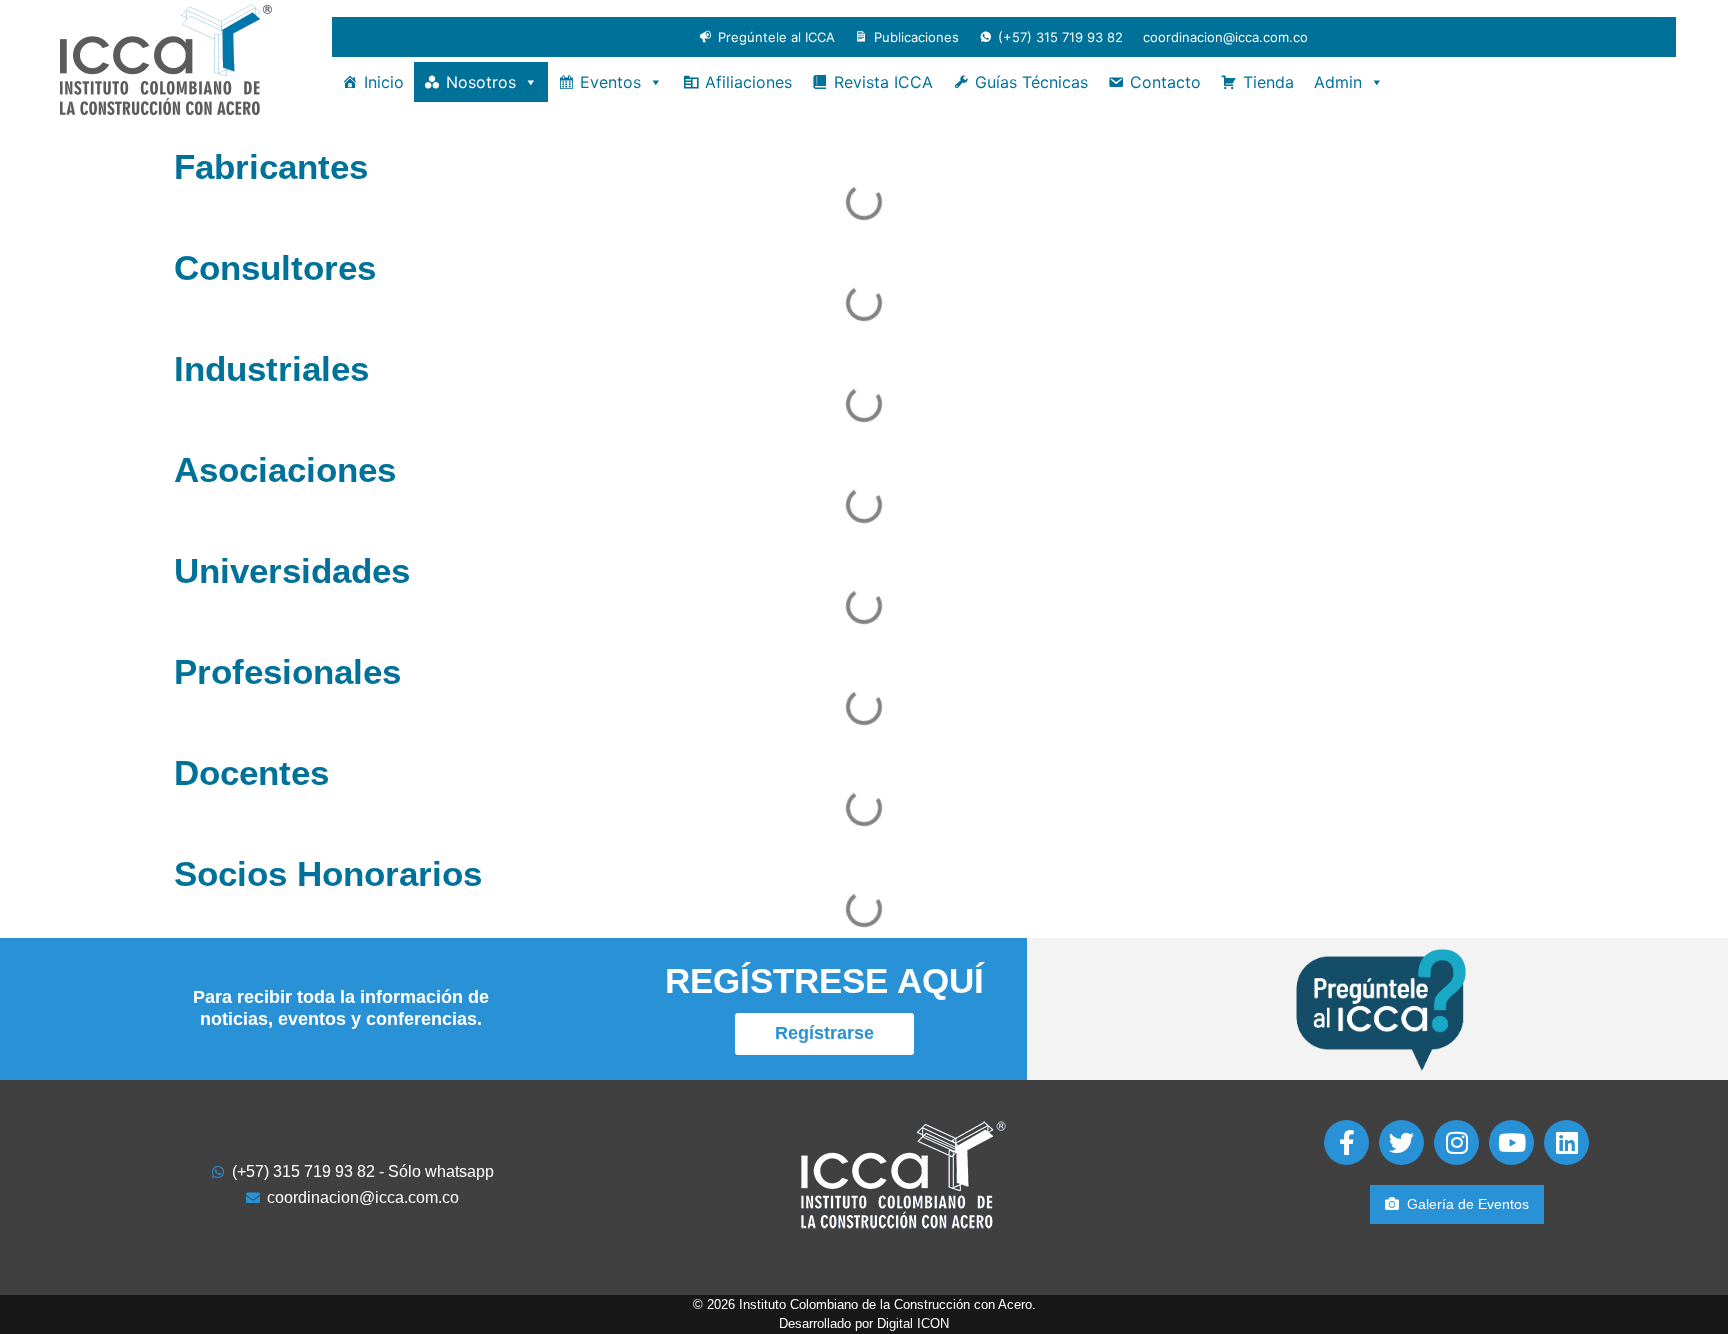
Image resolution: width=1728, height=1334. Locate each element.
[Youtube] (1511, 1142)
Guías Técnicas (1031, 82)
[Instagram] (1456, 1142)
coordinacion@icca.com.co (1225, 37)
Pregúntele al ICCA (776, 37)
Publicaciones (916, 37)
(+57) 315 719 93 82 (1060, 37)
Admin (1338, 82)
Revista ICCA (883, 82)
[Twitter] (1401, 1142)
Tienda (1268, 82)
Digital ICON (913, 1323)
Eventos (610, 82)
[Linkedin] (1566, 1142)
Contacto (1165, 82)
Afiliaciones (748, 82)
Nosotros (481, 82)
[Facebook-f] (1346, 1142)
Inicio (384, 82)
